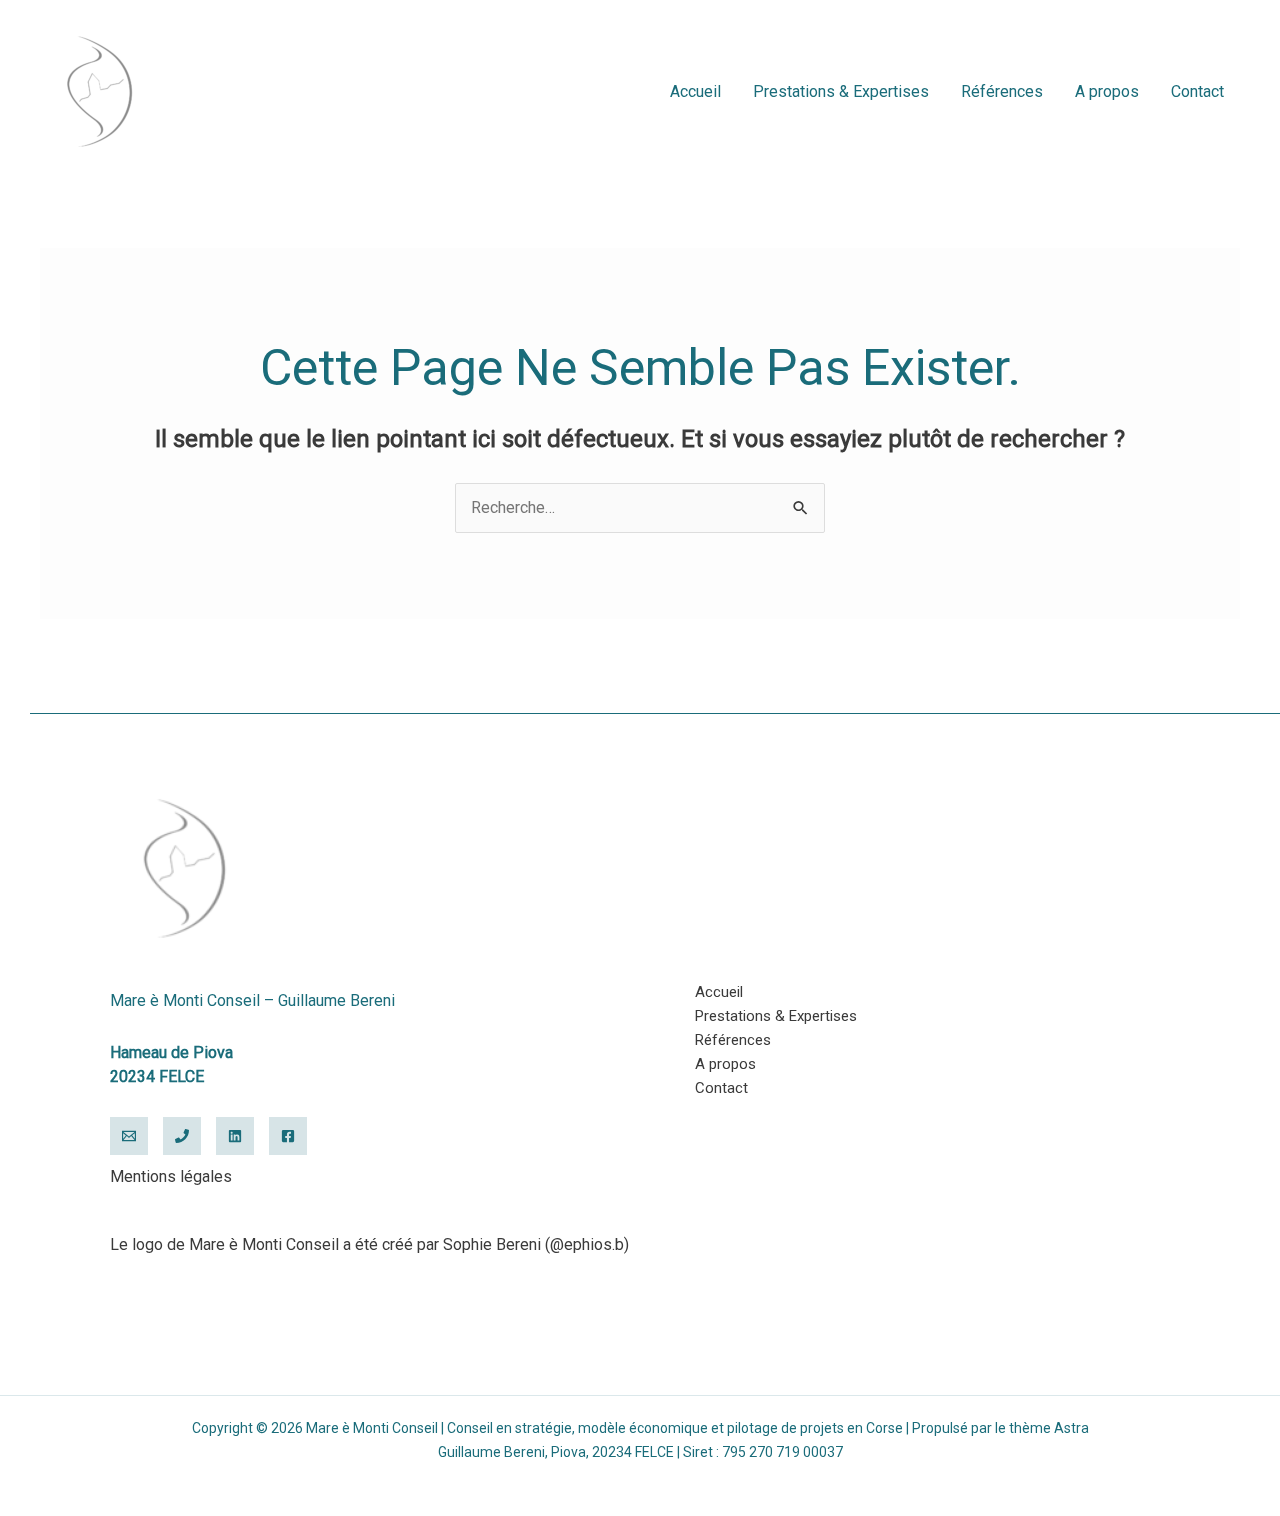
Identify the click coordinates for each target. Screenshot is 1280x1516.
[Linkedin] (235, 1136)
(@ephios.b (584, 1244)
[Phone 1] (182, 1136)
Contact (1197, 91)
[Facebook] (288, 1136)
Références (1002, 91)
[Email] (129, 1136)
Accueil (695, 91)
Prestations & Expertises (841, 91)
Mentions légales (171, 1176)
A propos (1107, 91)
